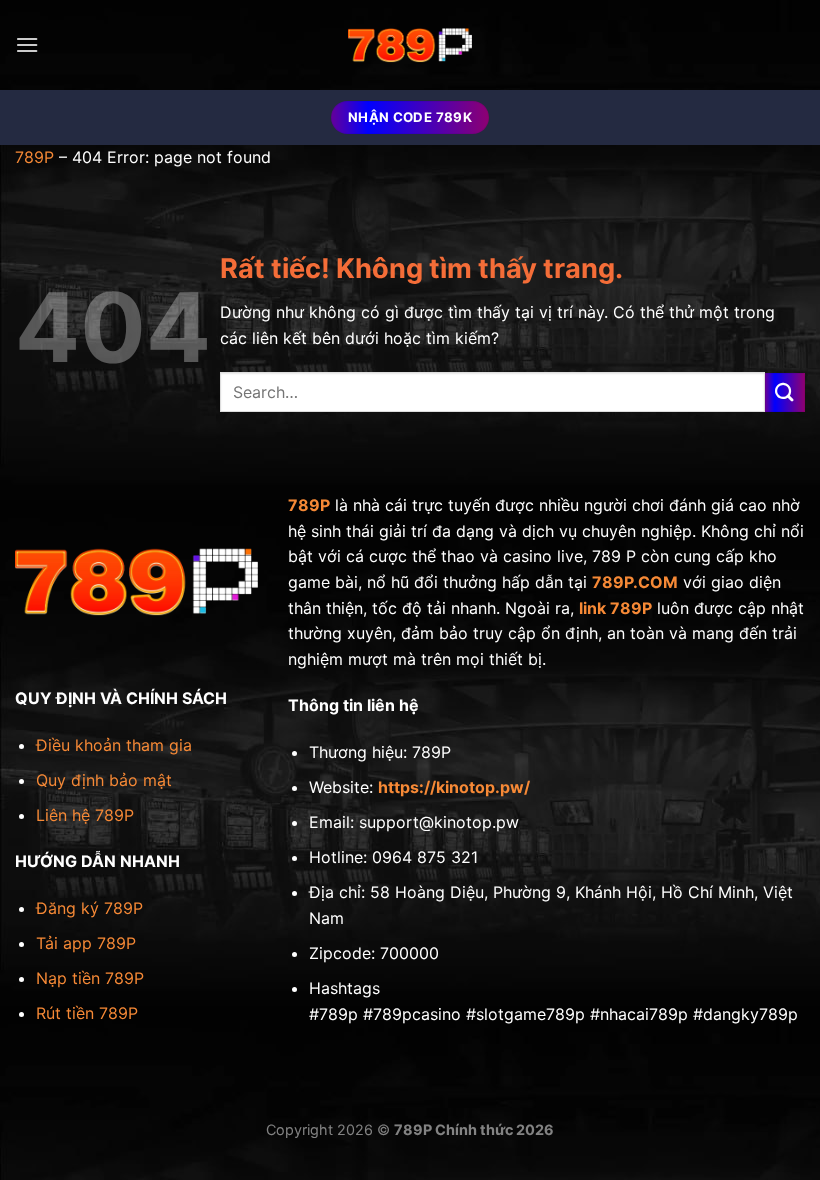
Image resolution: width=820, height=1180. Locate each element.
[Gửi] (785, 392)
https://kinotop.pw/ (454, 787)
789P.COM (635, 582)
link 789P (615, 608)
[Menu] (27, 44)
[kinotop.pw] (410, 45)
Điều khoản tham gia (114, 745)
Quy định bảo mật (104, 780)
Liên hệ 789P (85, 815)
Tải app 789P (86, 943)
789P (34, 157)
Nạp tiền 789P (90, 978)
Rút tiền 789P (87, 1013)
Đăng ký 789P (89, 908)
